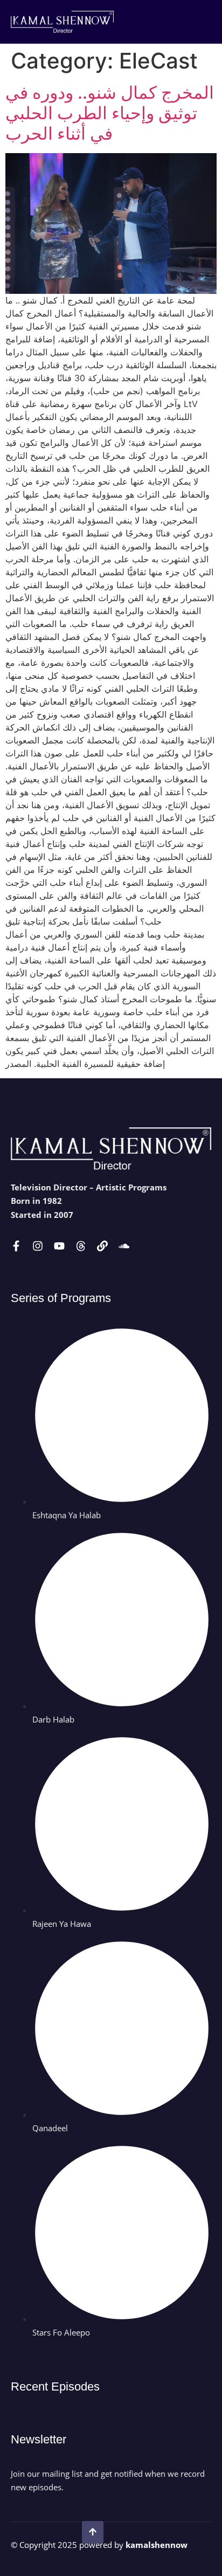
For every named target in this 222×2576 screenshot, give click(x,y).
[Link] (102, 1246)
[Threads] (81, 1246)
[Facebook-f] (16, 1246)
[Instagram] (38, 1246)
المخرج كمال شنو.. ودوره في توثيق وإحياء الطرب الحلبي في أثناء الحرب (110, 113)
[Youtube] (59, 1246)
